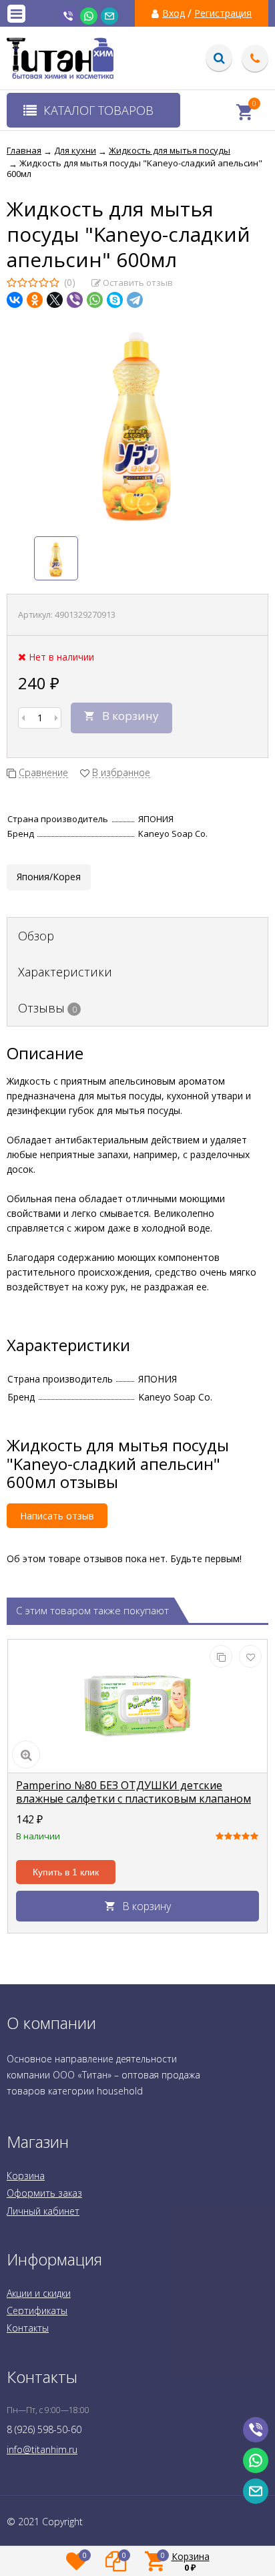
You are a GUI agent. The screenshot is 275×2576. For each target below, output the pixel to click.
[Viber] (75, 300)
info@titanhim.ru (42, 2449)
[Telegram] (135, 300)
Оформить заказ (44, 2193)
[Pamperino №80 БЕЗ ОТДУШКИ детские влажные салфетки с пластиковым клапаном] (137, 1706)
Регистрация (223, 13)
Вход (174, 13)
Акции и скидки (39, 2293)
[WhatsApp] (95, 300)
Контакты (28, 2328)
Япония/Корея (49, 877)
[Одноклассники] (35, 300)
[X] (55, 300)
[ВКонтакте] (15, 300)
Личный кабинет (43, 2211)
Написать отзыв (57, 1516)
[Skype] (115, 300)
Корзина (26, 2176)
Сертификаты (37, 2311)
